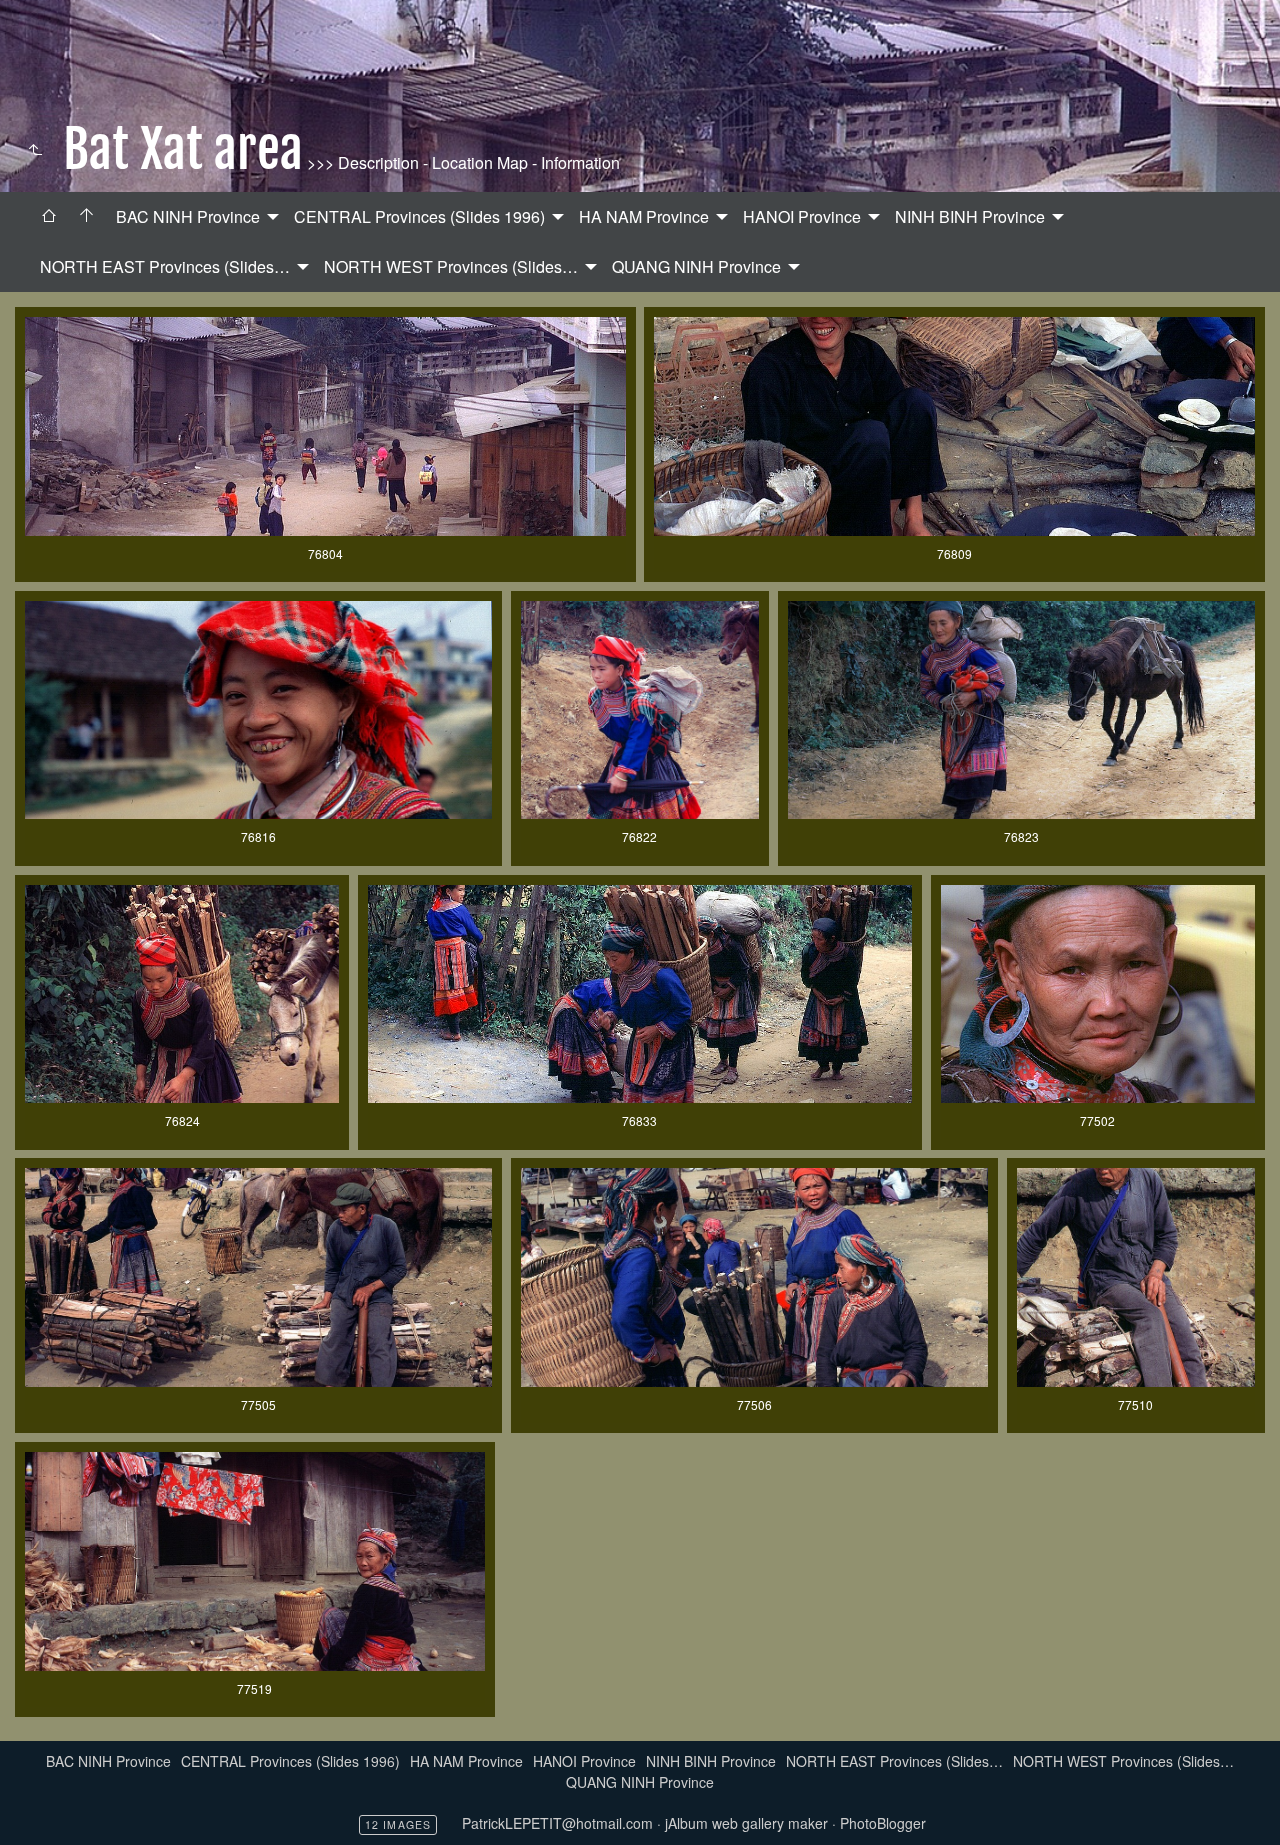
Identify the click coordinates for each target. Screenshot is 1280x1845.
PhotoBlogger (883, 1823)
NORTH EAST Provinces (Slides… (165, 266)
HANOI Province (802, 216)
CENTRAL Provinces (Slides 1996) (419, 216)
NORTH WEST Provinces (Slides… (451, 266)
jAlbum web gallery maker (746, 1823)
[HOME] (49, 217)
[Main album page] (87, 217)
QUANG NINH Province (696, 266)
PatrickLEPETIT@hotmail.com (557, 1823)
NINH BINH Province (970, 216)
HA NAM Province (644, 216)
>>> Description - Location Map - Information (461, 162)
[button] (31, 1814)
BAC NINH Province (188, 216)
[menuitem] (49, 217)
